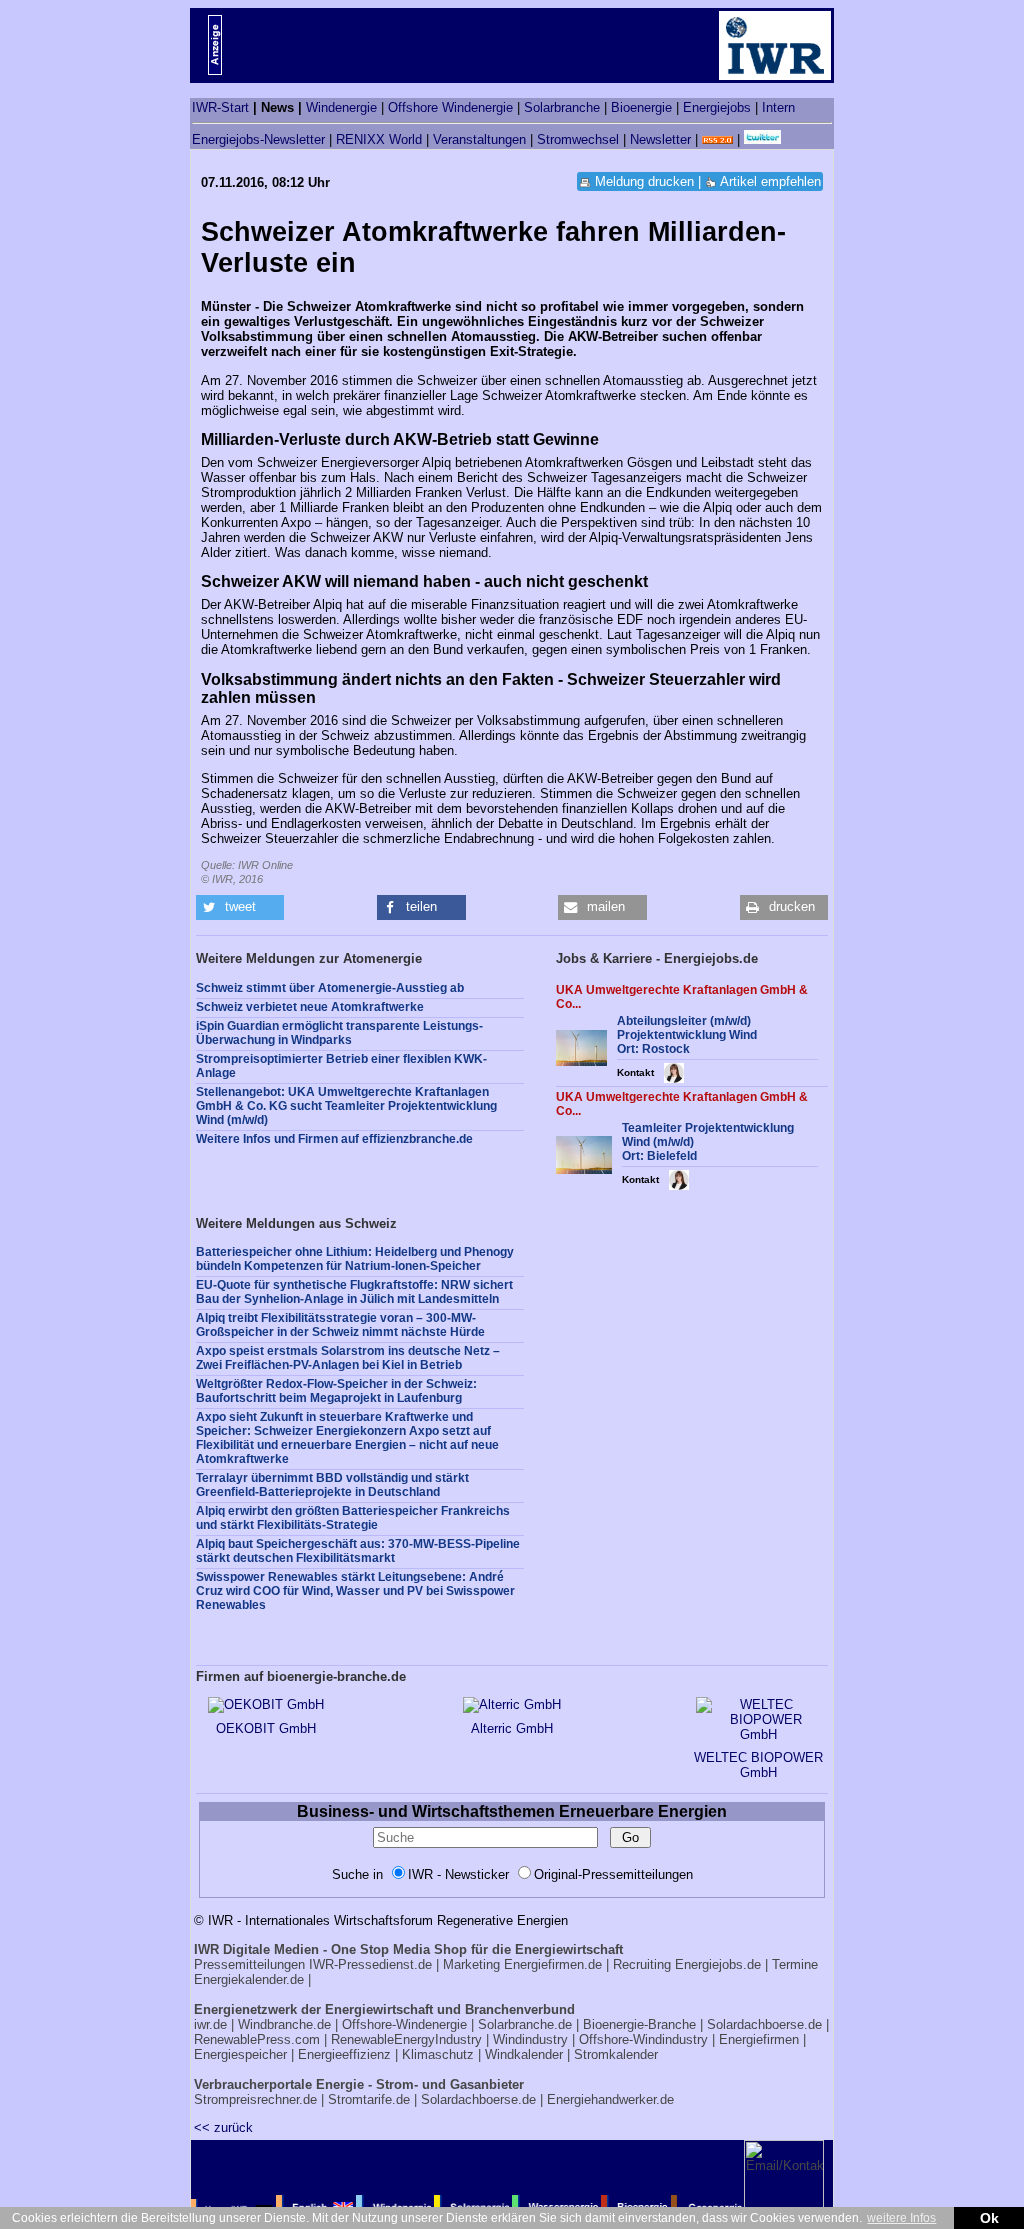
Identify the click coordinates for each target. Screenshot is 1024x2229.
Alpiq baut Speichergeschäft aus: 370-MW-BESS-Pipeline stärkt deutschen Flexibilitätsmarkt (358, 1551)
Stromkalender (616, 2054)
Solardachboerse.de (764, 2024)
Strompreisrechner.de (255, 2099)
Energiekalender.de (249, 1979)
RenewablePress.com (257, 2039)
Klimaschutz (438, 2054)
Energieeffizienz (344, 2054)
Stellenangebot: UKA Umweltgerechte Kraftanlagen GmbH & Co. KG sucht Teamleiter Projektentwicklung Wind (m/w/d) (346, 1106)
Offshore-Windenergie (404, 2024)
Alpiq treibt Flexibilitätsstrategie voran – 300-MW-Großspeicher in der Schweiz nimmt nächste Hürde (340, 1325)
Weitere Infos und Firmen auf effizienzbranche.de (334, 1139)
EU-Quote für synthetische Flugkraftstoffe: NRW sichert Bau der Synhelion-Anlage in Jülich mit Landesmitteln (354, 1292)
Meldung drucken (644, 181)
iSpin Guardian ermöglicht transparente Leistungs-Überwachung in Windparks (339, 1033)
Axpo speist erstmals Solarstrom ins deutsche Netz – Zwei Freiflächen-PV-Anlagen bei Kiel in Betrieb (348, 1358)
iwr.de (210, 2024)
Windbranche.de (284, 2024)
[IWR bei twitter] (762, 139)
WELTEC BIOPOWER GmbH (758, 1765)
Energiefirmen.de (553, 1964)
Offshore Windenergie (450, 107)
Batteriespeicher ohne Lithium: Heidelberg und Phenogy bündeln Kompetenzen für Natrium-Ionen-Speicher (355, 1259)
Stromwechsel (578, 139)
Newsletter (660, 139)
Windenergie (341, 107)
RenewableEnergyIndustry (406, 2039)
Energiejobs (717, 107)
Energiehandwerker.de (610, 2099)
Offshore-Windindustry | (647, 2039)
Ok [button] (989, 2218)
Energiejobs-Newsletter (258, 139)
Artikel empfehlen (770, 181)
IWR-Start (220, 107)
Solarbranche (562, 107)
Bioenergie (641, 107)
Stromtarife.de (369, 2099)
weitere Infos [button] (901, 2218)
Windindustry (530, 2039)
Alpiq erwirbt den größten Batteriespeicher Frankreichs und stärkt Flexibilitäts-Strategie (353, 1518)
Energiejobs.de (718, 1964)
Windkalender (524, 2054)
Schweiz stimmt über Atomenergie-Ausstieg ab (330, 988)
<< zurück (223, 2127)
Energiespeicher (240, 2054)
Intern (778, 107)
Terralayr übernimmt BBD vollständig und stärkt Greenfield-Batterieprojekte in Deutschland (332, 1485)
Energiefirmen (759, 2039)
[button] (240, 907)
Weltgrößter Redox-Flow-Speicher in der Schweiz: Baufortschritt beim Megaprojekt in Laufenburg (336, 1391)
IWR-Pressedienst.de (370, 1964)
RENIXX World (379, 139)
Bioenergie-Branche (639, 2024)
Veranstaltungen (479, 139)
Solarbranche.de (525, 2024)
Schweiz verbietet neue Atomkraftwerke (310, 1007)
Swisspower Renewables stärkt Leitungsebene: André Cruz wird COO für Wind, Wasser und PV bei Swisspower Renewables (355, 1591)
